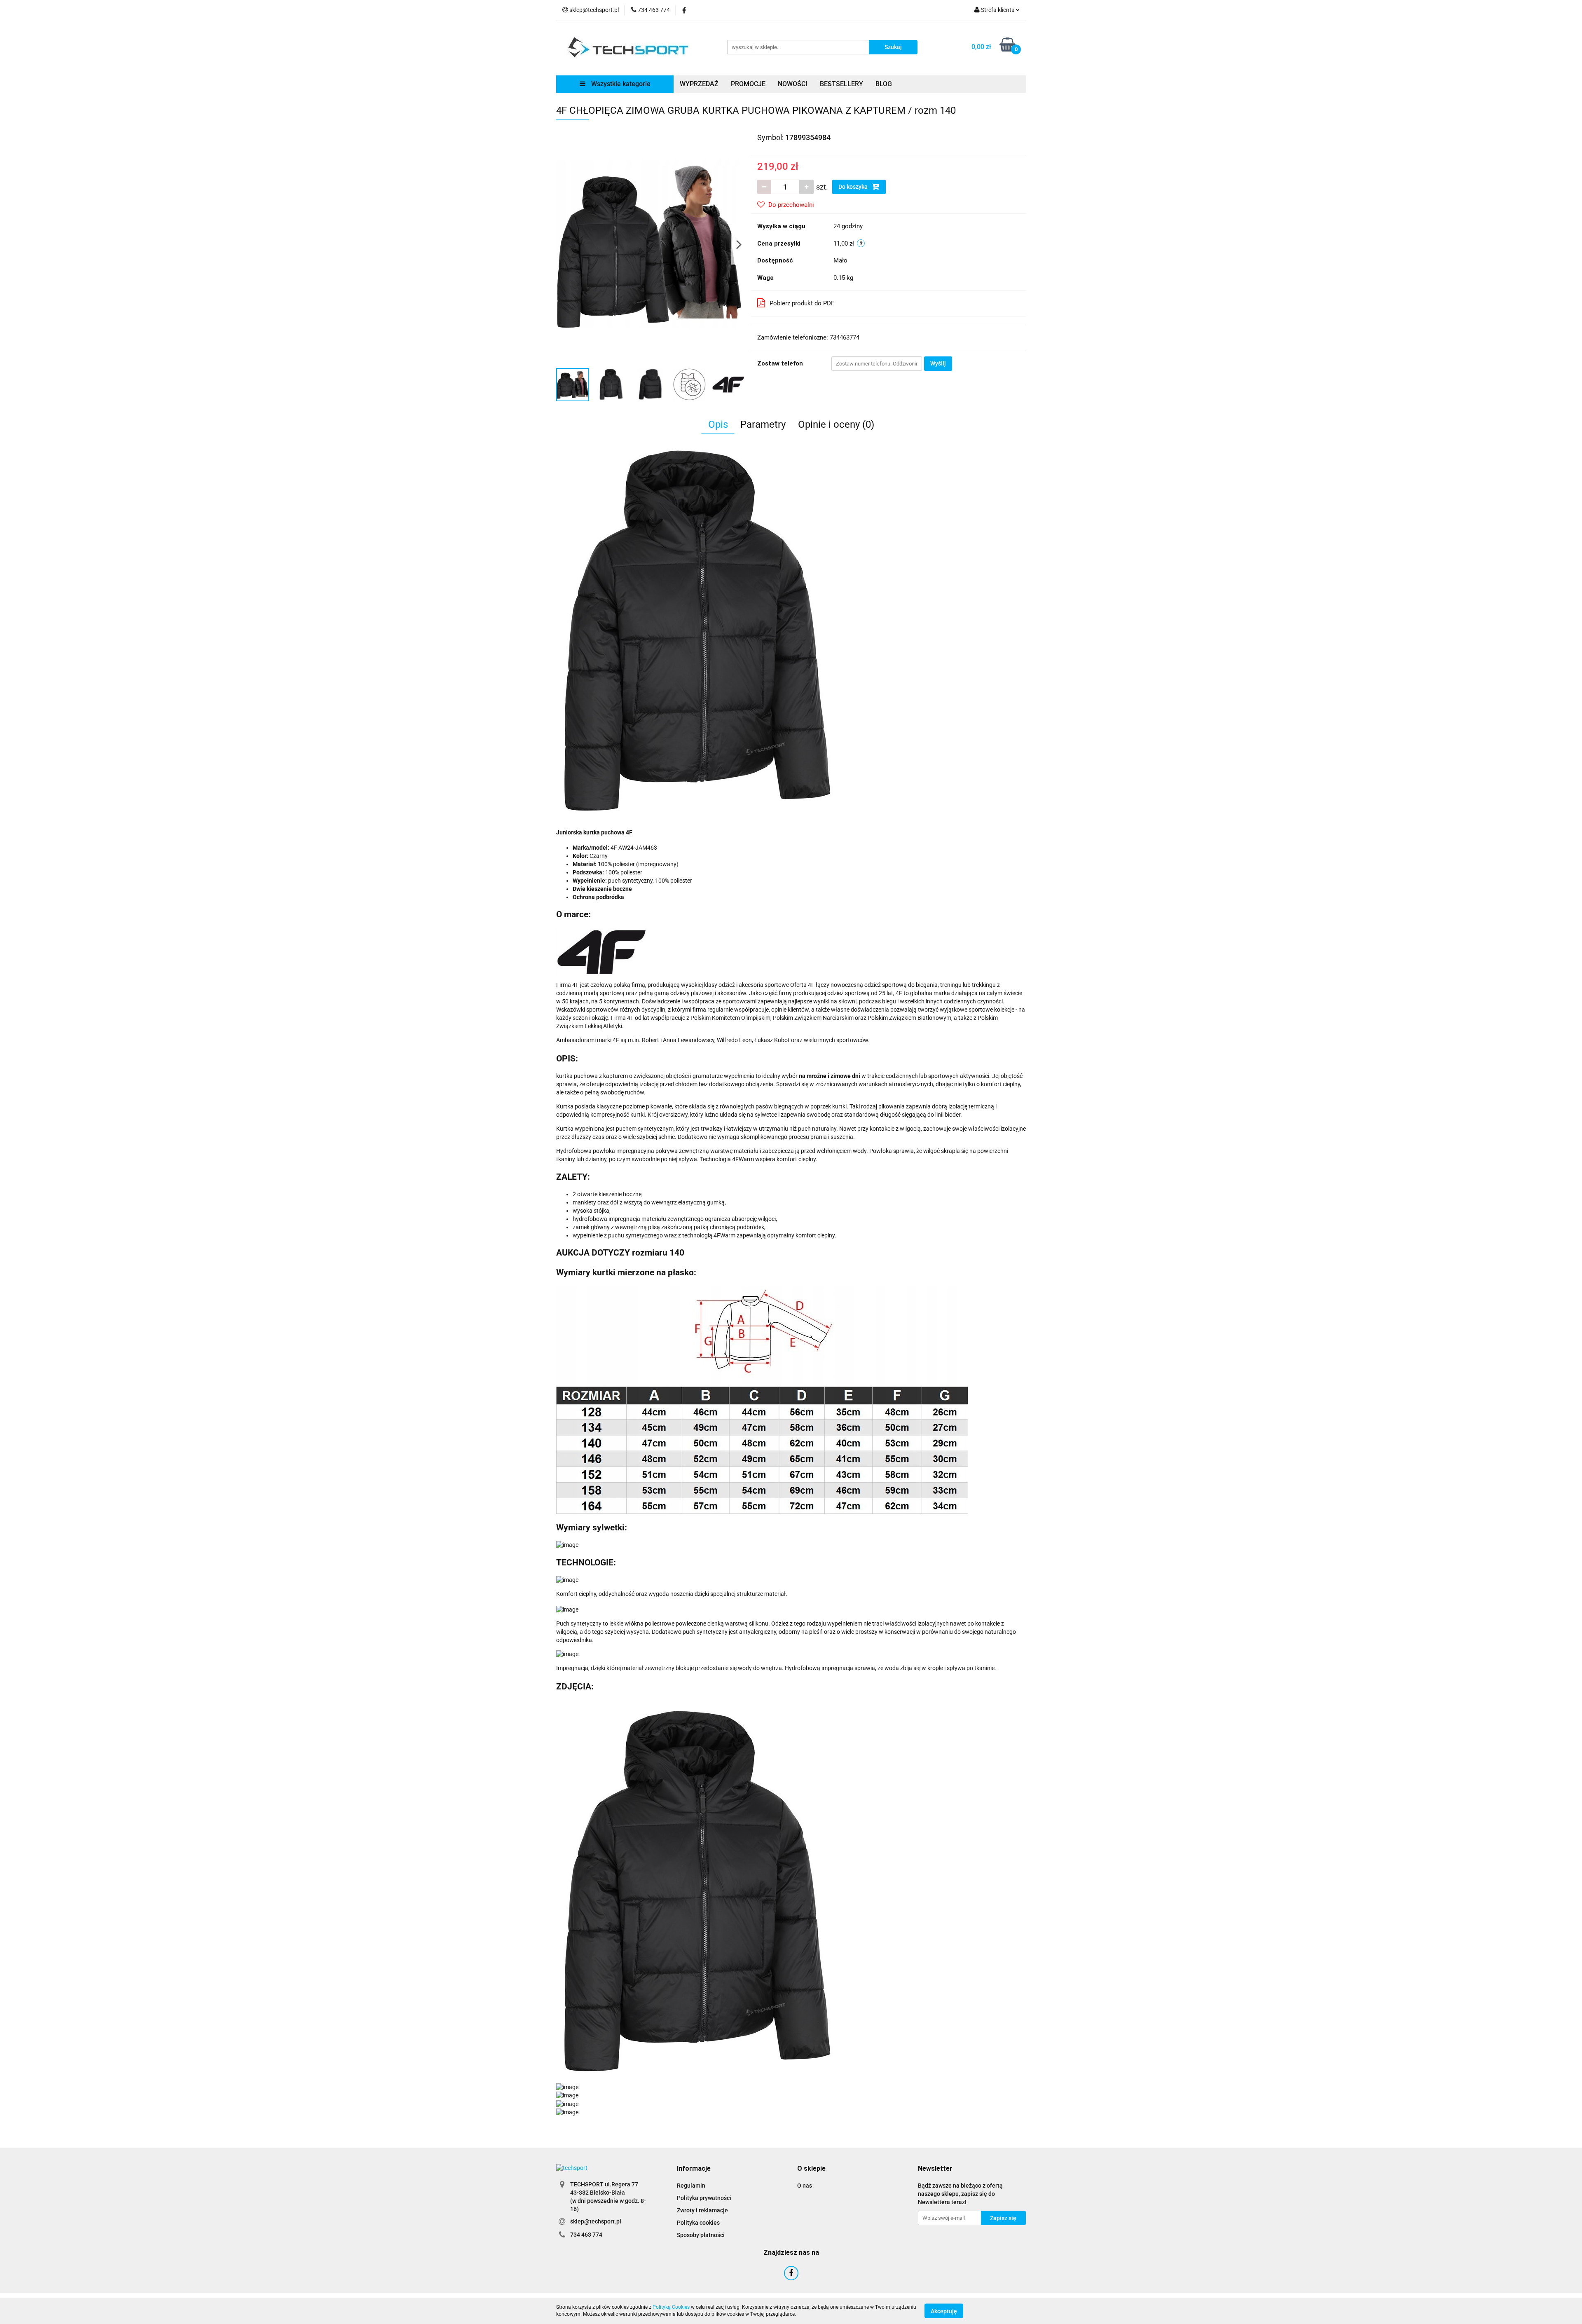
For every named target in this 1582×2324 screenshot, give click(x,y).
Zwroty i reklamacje (702, 2210)
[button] (694, 2169)
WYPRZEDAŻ (699, 84)
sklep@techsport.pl (596, 2221)
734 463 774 (586, 2235)
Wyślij (938, 363)
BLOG (884, 84)
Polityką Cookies (671, 2307)
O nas (805, 2186)
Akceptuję (944, 2311)
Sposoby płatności (701, 2235)
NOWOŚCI (793, 84)
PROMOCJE (748, 84)
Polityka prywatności (704, 2198)
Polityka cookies (698, 2223)
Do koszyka (854, 187)
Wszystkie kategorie (620, 84)
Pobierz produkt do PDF (802, 303)
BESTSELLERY (841, 84)
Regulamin (691, 2186)
